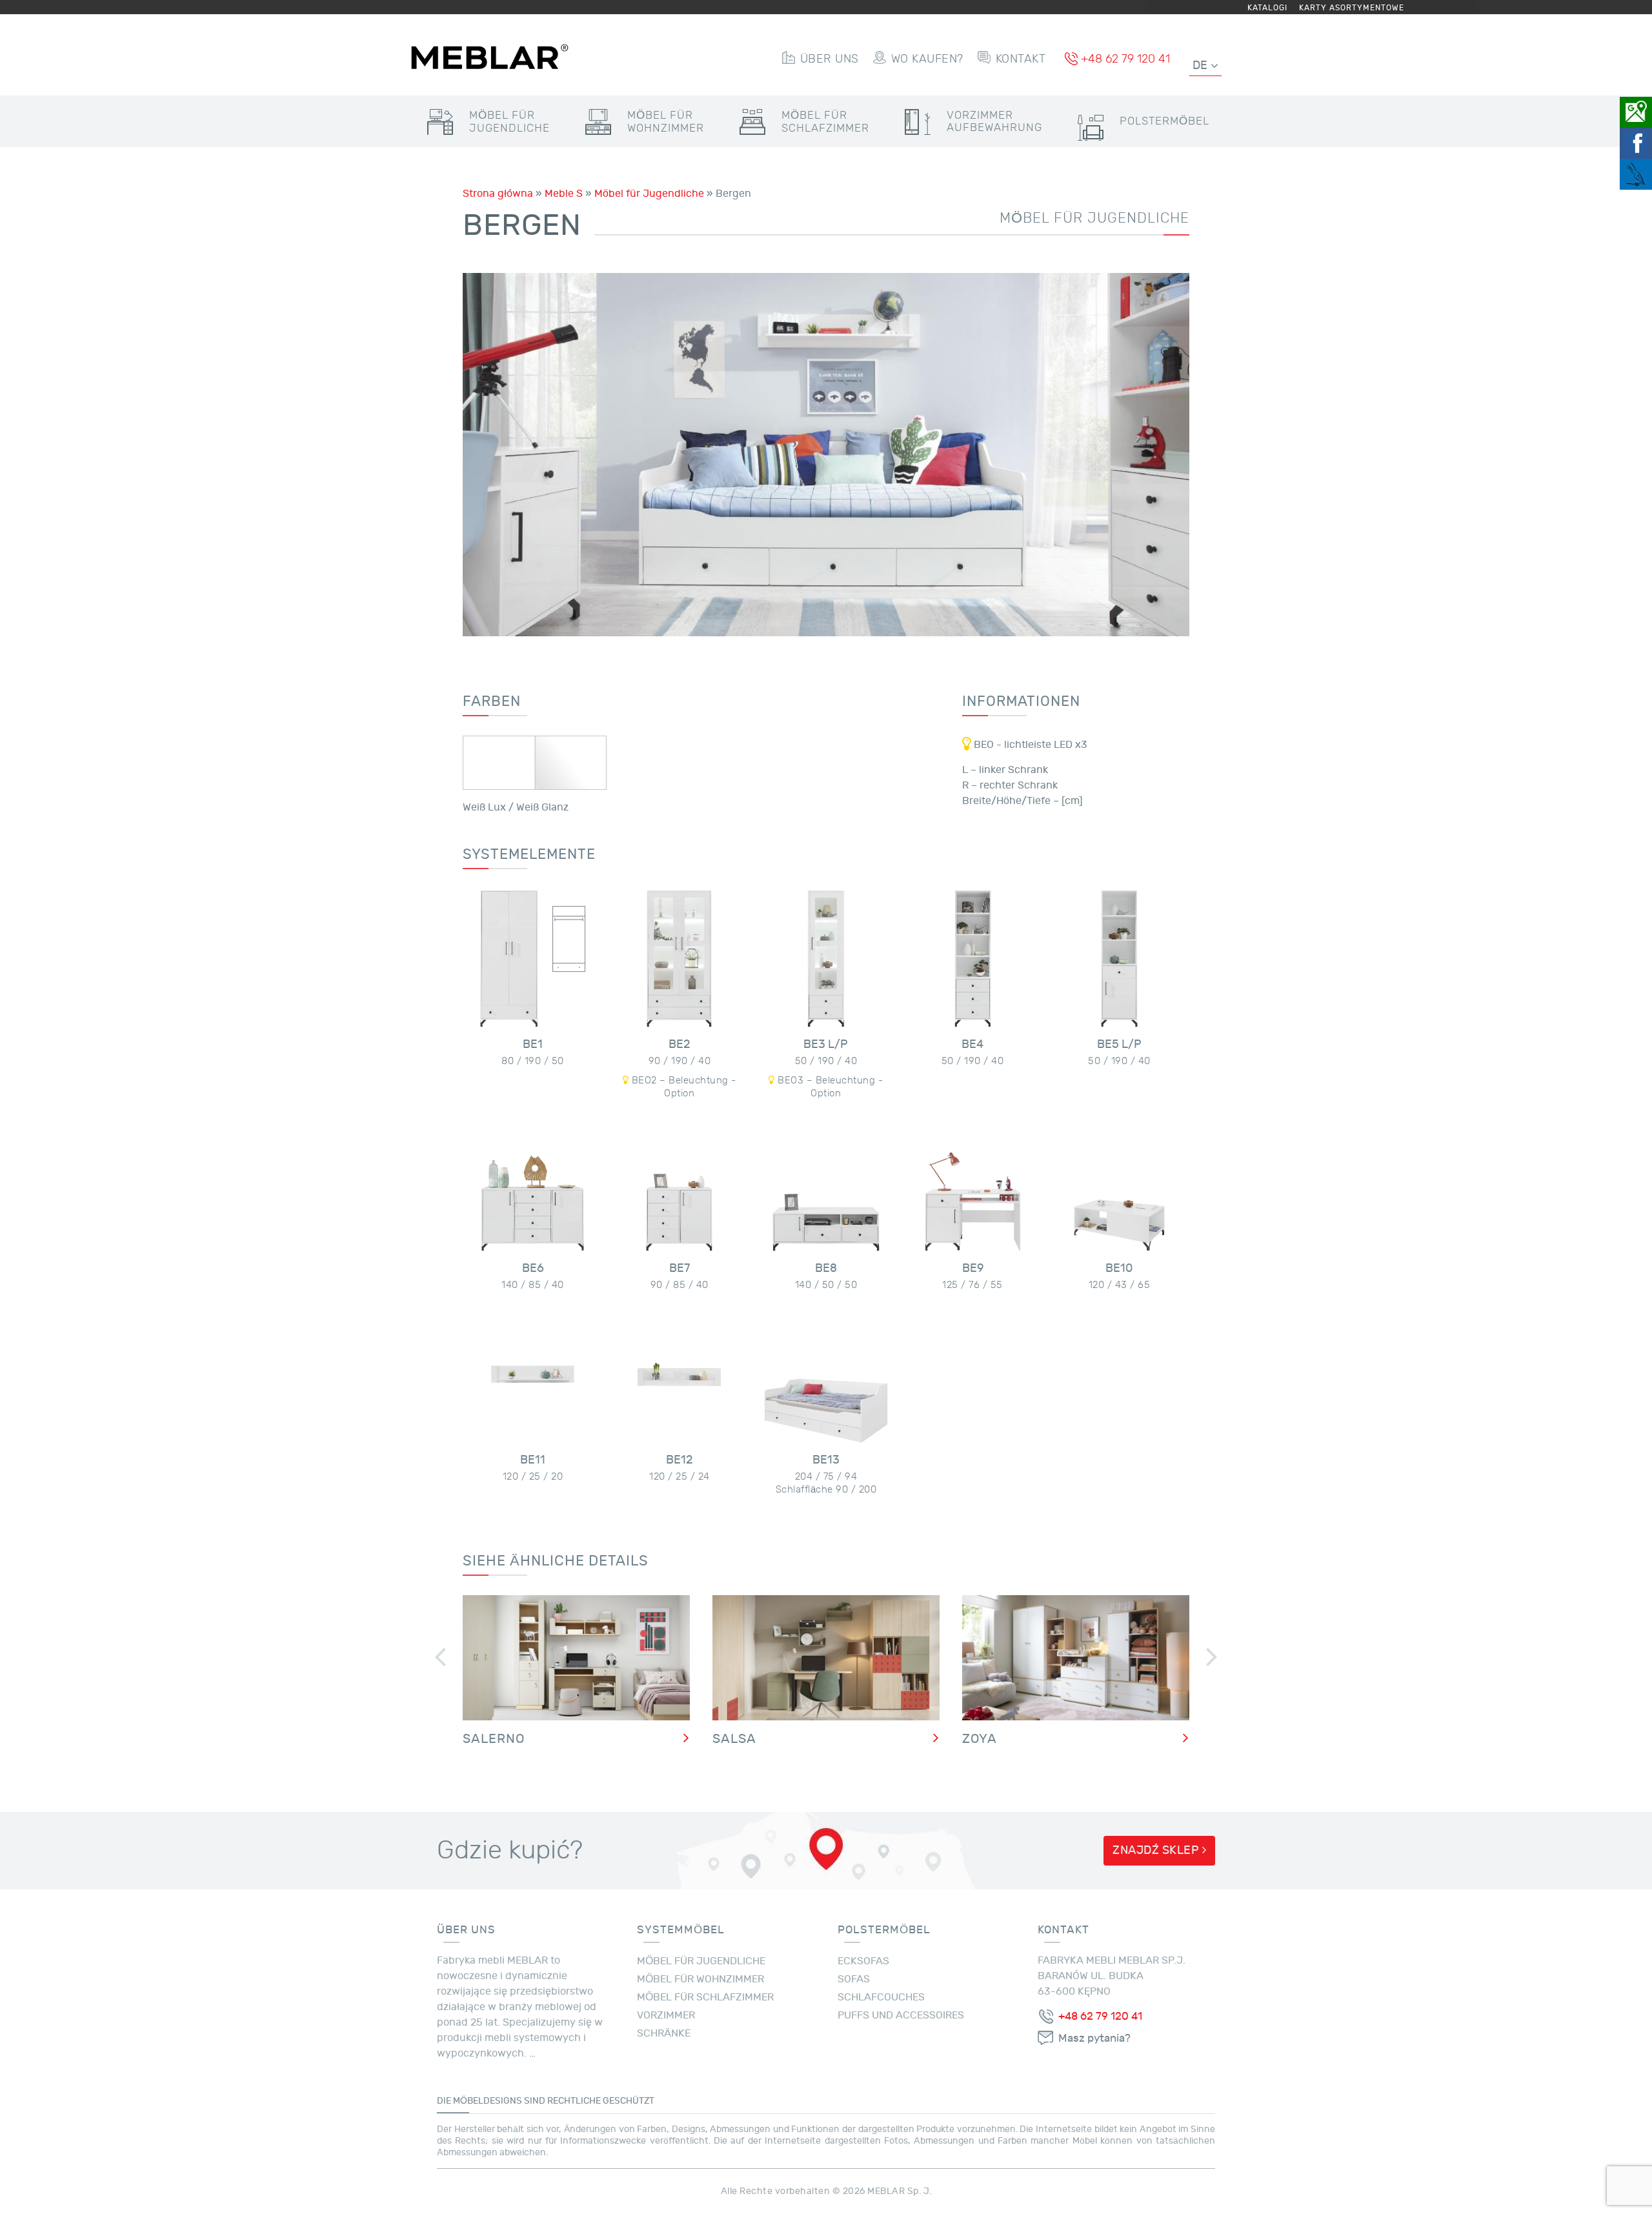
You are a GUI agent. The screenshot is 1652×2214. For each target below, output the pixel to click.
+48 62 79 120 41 (1125, 59)
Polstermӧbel (1164, 121)
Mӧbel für (509, 122)
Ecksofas (863, 1961)
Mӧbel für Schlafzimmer (705, 1997)
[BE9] (973, 1182)
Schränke (664, 2033)
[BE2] (679, 959)
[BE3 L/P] (826, 959)
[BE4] (973, 959)
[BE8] (826, 1182)
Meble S (564, 194)
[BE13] (826, 1374)
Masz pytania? (1094, 2038)
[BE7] (679, 1182)
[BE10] (1119, 1182)
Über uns (830, 59)
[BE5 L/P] (1119, 959)
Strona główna (498, 194)
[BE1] (533, 959)
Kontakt (1021, 59)
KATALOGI (1267, 8)
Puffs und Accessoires (901, 2015)
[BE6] (533, 1182)
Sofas (854, 1979)
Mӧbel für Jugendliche (649, 194)
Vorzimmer (994, 121)
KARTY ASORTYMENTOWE (1352, 8)
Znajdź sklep (1157, 1850)
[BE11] (533, 1374)
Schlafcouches (881, 1997)
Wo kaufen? (927, 59)
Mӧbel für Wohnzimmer (700, 1979)
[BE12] (679, 1374)
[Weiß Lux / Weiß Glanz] (535, 763)
